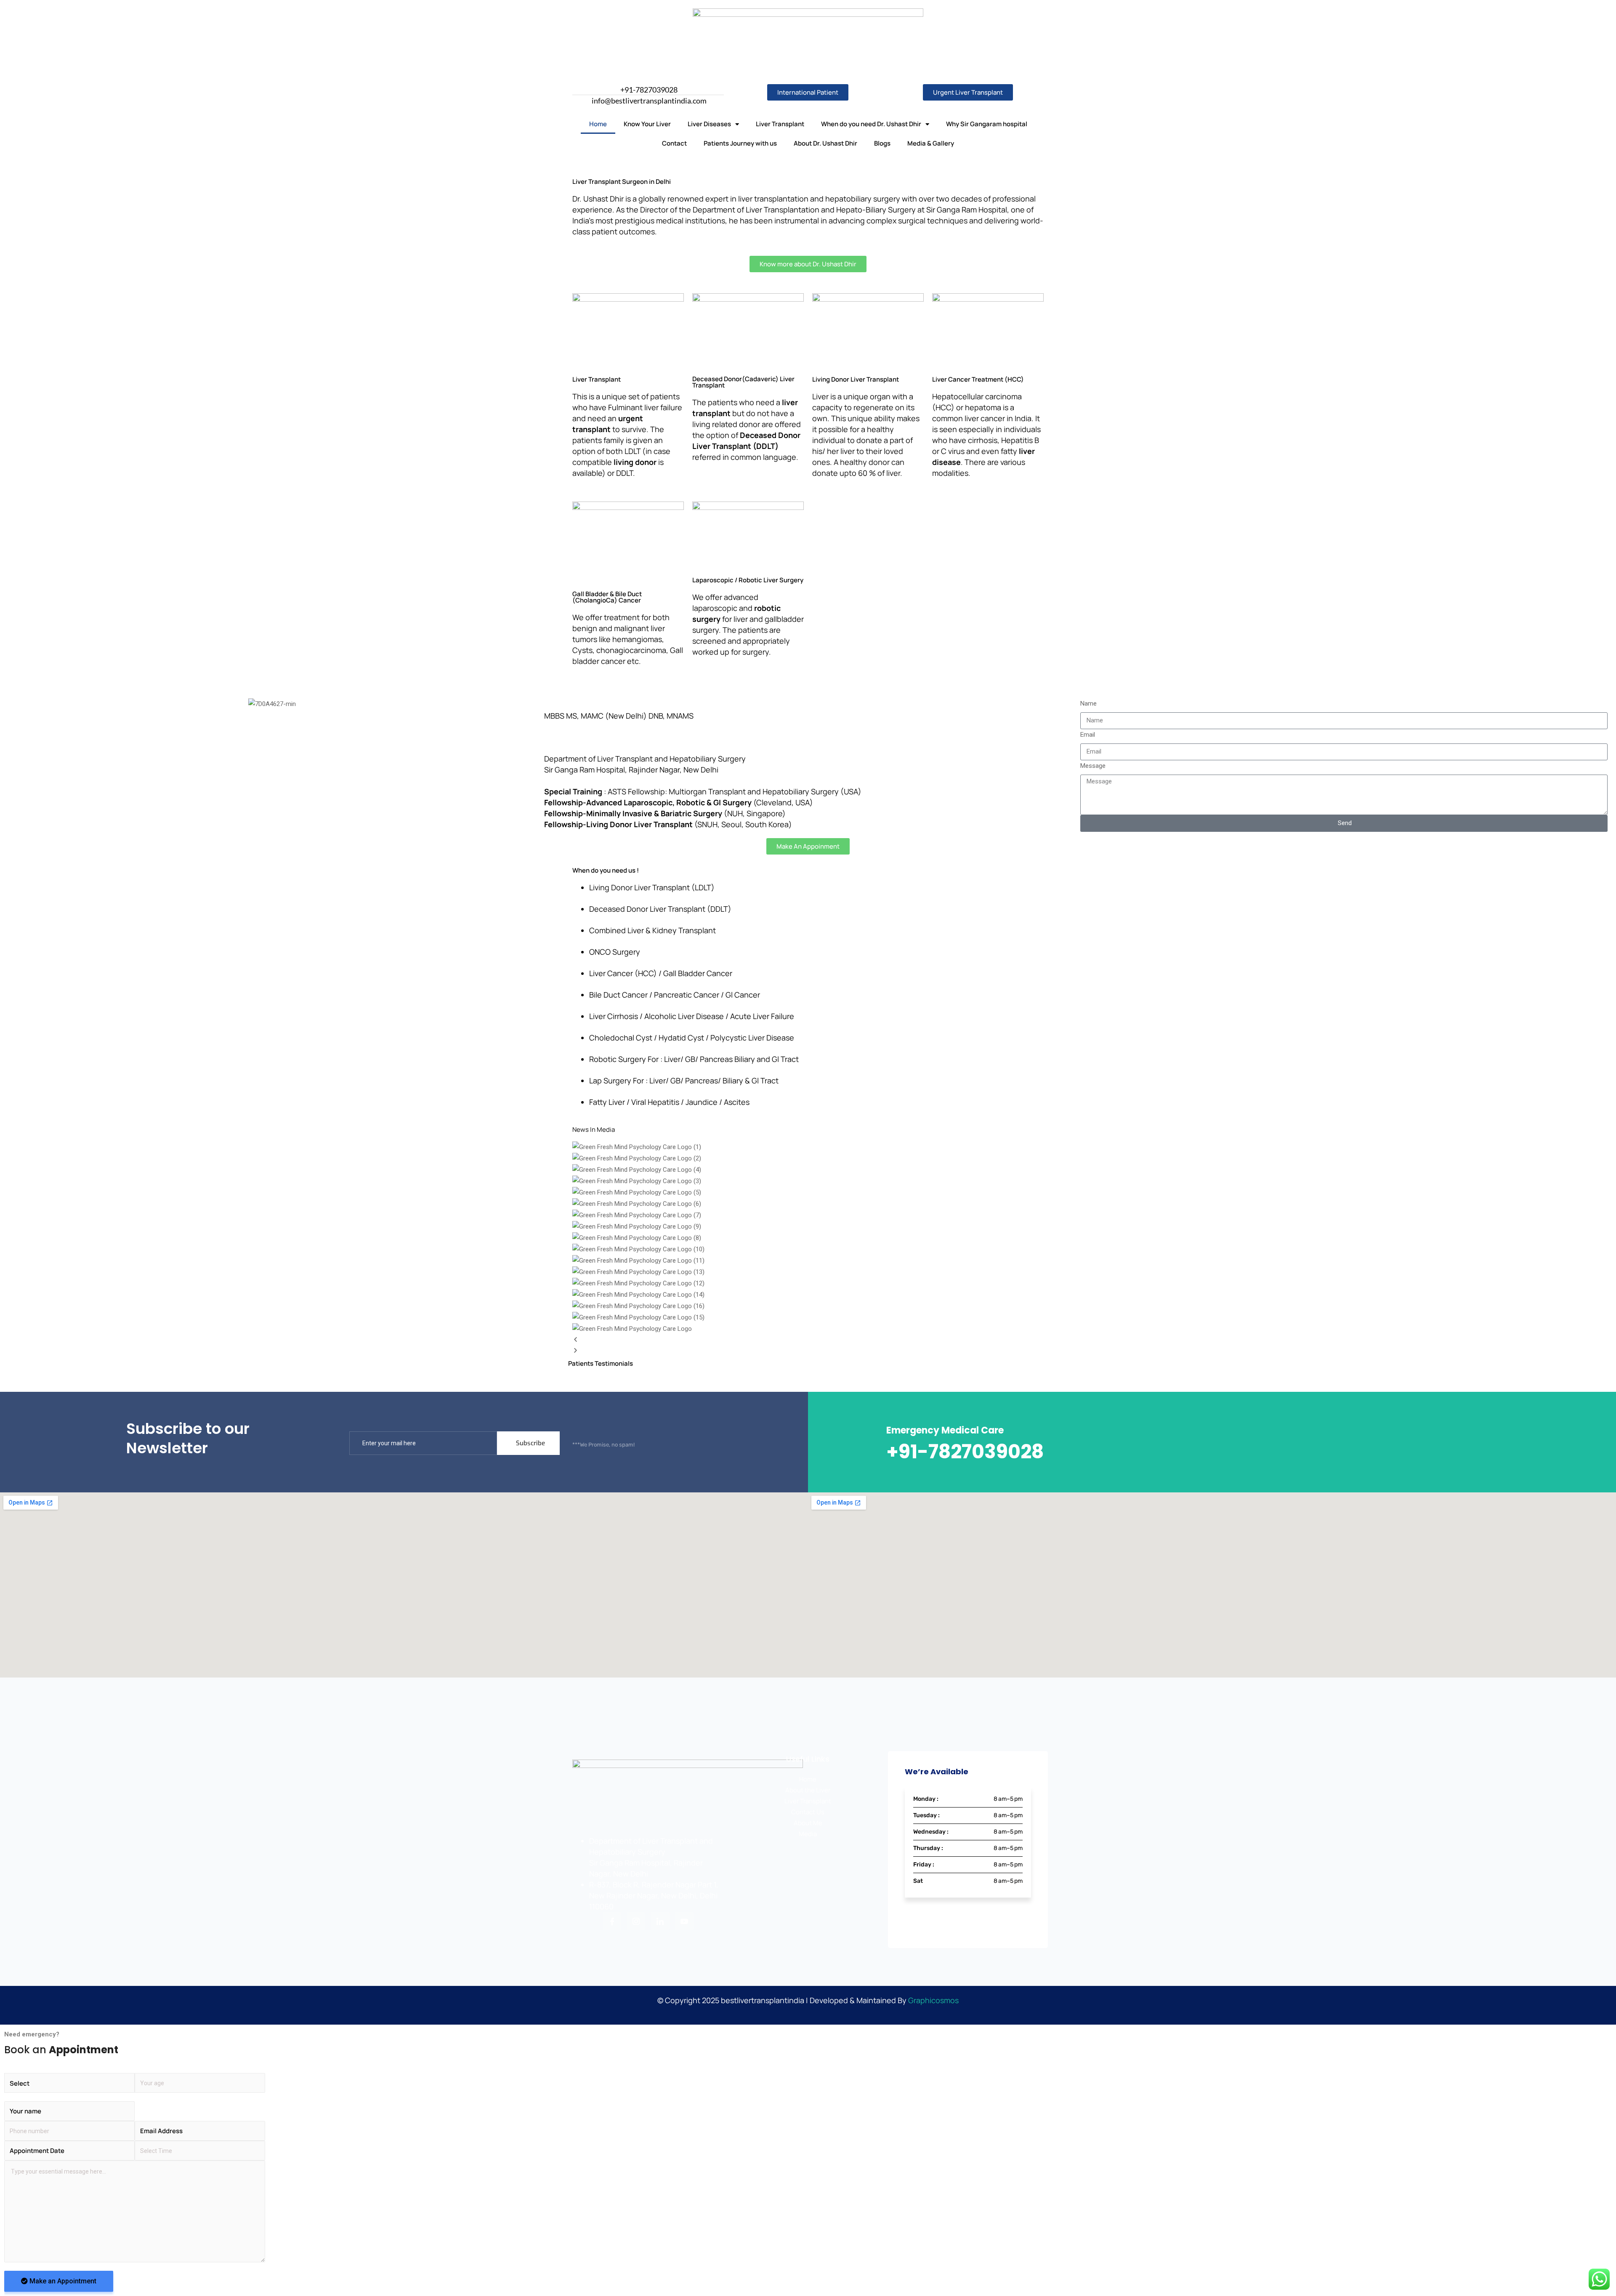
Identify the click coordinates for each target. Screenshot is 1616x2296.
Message (1093, 766)
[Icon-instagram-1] (636, 1921)
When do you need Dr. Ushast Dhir (871, 124)
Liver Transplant (780, 124)
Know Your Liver (647, 124)
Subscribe (530, 1443)
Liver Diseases (709, 124)
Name (1088, 703)
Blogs (882, 143)
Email (1088, 735)
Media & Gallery (931, 143)
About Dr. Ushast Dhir (825, 143)
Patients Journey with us (740, 143)
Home (598, 124)
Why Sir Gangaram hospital (987, 124)
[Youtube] (684, 1921)
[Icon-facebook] (612, 1921)
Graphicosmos (933, 2000)
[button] (808, 1340)
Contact (674, 143)
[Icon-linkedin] (660, 1921)
